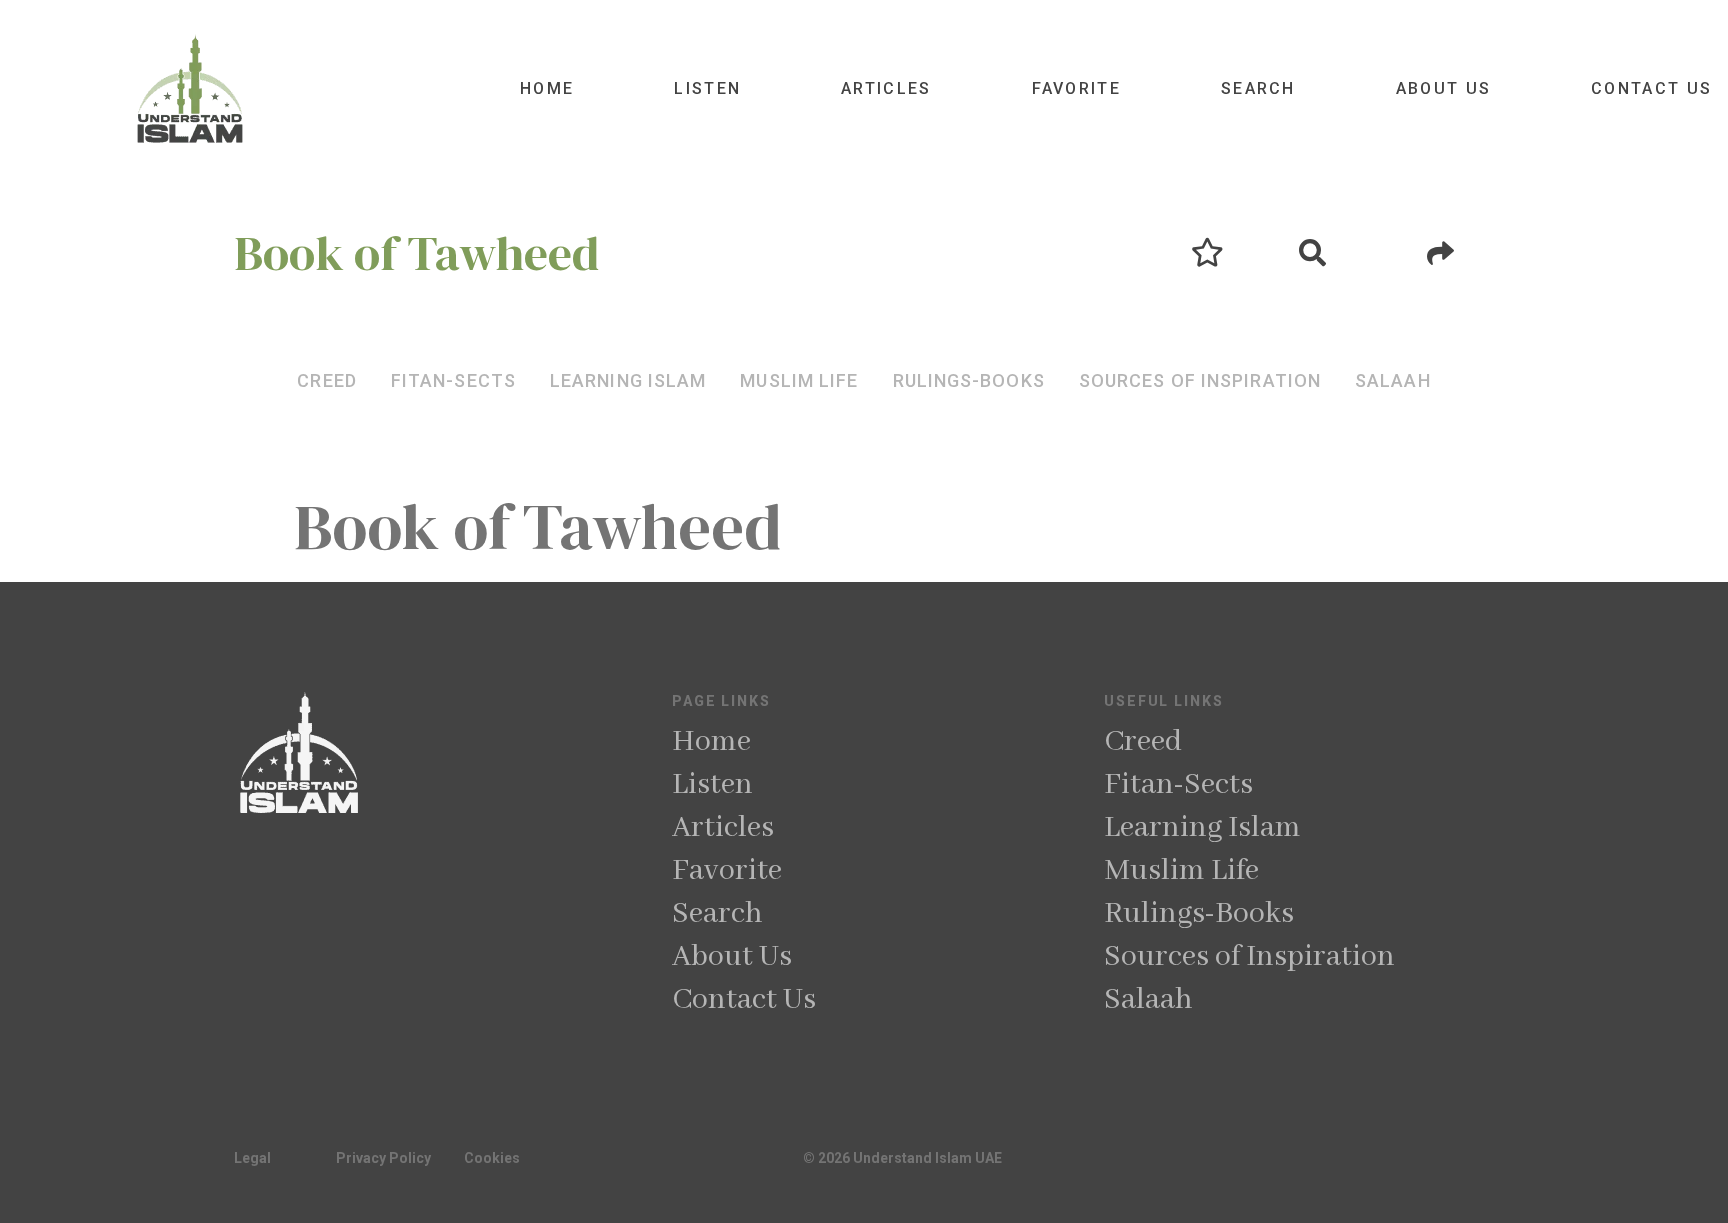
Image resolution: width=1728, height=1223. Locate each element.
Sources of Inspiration (1249, 957)
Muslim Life (1181, 871)
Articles (886, 88)
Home (547, 88)
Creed (1143, 742)
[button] (327, 380)
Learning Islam (1202, 828)
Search (1258, 88)
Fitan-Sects (1178, 785)
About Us (1443, 88)
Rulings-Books (1199, 914)
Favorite (1076, 88)
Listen (707, 88)
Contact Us (1651, 88)
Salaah (1148, 1000)
